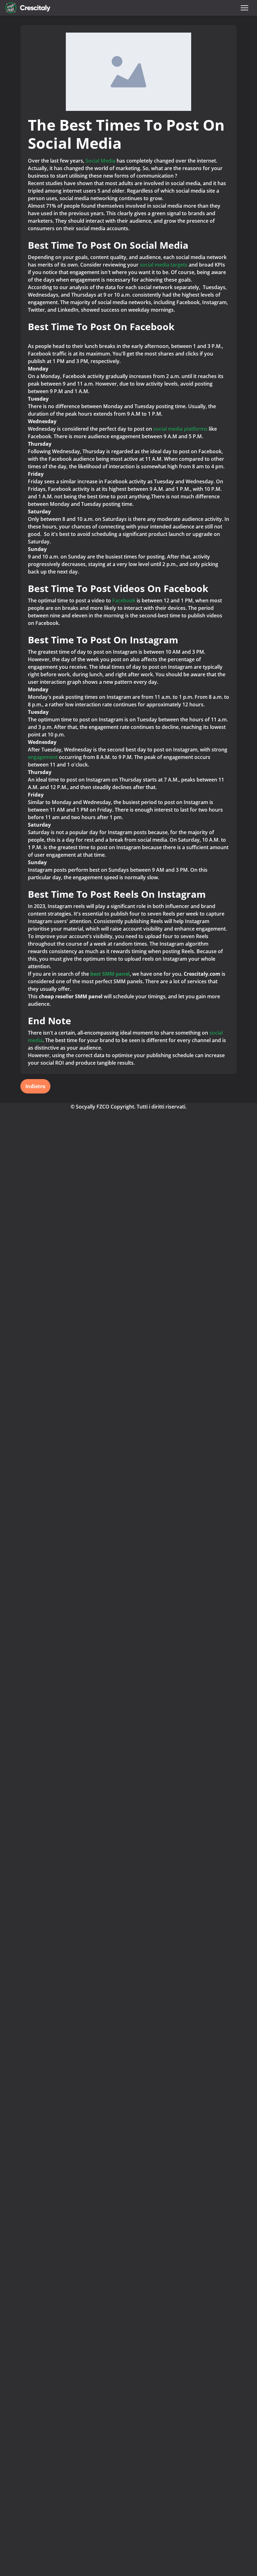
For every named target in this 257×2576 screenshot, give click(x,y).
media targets (172, 265)
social (147, 265)
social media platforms (180, 429)
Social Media (100, 161)
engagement (43, 757)
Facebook (124, 600)
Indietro (35, 1086)
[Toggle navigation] (244, 8)
